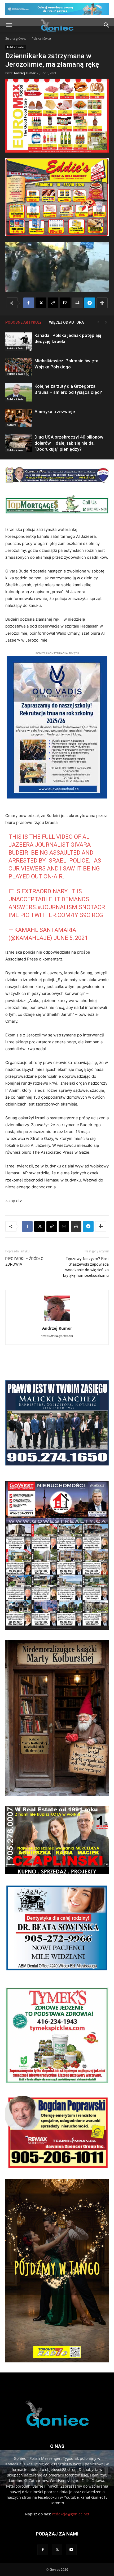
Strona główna (16, 39)
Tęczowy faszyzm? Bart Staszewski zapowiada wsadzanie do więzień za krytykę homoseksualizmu (86, 1267)
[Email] (65, 303)
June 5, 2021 (71, 938)
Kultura (12, 425)
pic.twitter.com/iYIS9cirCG (62, 915)
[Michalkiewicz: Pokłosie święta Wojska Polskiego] (19, 367)
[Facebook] (29, 303)
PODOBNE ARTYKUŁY (23, 322)
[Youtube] (71, 2550)
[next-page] (106, 322)
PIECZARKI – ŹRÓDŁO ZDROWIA (24, 1262)
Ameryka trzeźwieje (55, 412)
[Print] (77, 303)
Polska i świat (41, 39)
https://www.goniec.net (57, 1336)
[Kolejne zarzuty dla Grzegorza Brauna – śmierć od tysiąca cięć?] (19, 392)
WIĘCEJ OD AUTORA (66, 322)
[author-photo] (57, 1321)
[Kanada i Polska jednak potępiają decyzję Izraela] (19, 342)
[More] (102, 303)
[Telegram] (90, 303)
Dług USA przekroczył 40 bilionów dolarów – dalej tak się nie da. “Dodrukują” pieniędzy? (69, 443)
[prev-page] (98, 322)
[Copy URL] (53, 303)
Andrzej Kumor (25, 73)
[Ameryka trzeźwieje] (19, 418)
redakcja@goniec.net (71, 2514)
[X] (41, 303)
